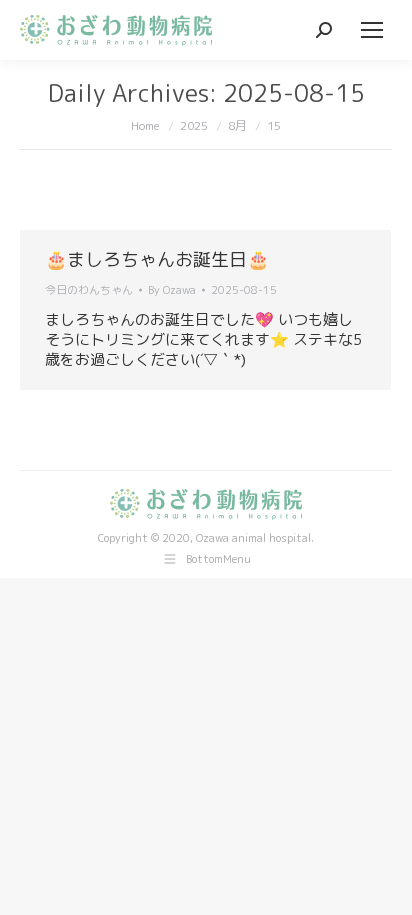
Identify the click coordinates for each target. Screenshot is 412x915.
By (172, 290)
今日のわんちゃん (89, 290)
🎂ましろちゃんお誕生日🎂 (157, 259)
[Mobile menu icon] (372, 30)
